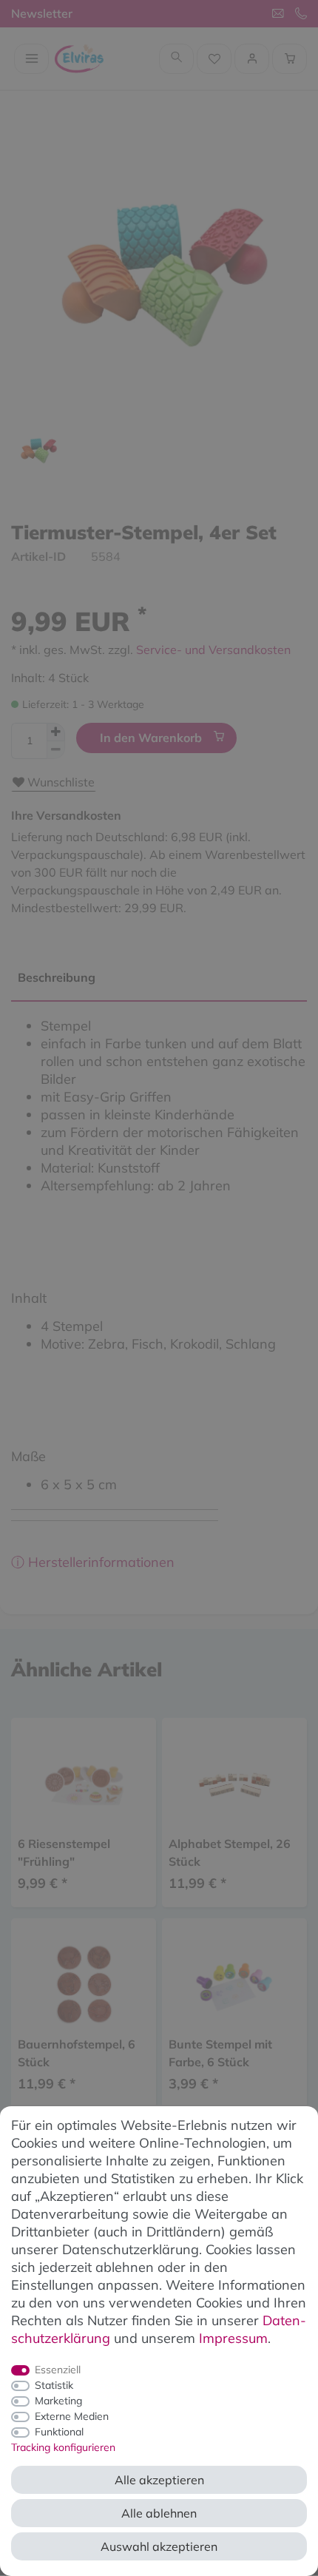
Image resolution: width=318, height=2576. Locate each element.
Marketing (58, 2401)
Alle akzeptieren (159, 2480)
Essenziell (58, 2370)
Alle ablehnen (159, 2513)
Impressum (233, 2338)
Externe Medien (72, 2416)
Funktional (59, 2432)
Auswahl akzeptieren (159, 2546)
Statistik (54, 2385)
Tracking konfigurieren (63, 2447)
